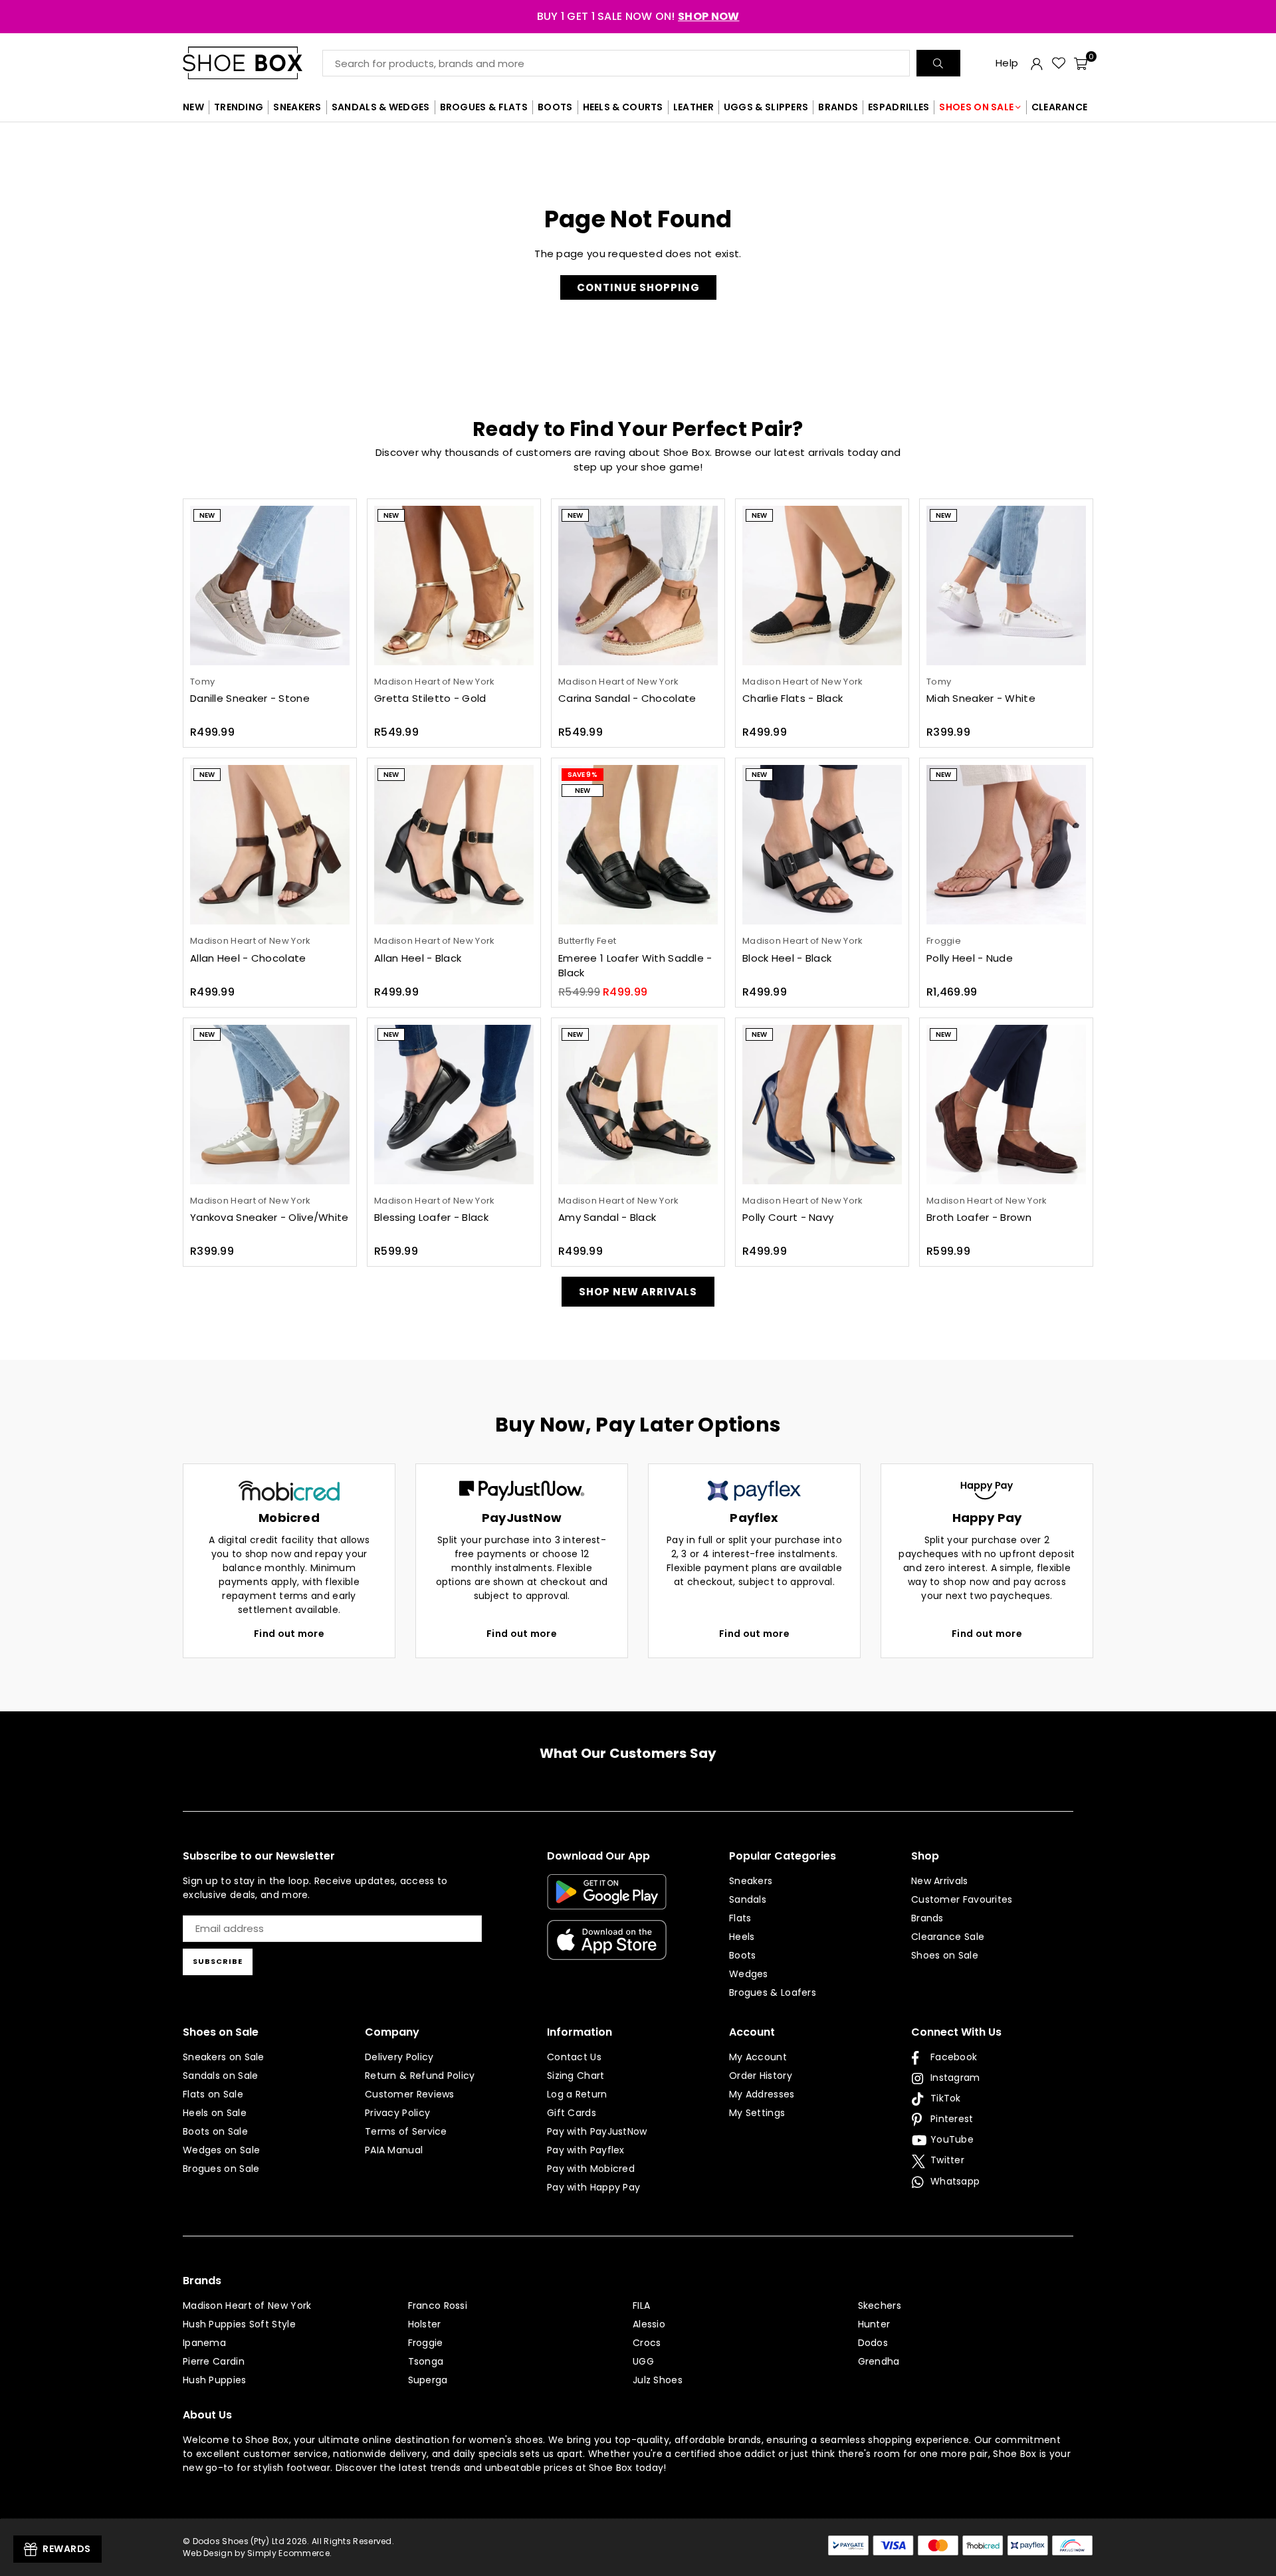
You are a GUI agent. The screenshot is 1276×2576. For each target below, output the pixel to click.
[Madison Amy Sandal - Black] (638, 1105)
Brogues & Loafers (773, 1992)
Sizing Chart (576, 2076)
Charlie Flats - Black (793, 698)
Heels (742, 1937)
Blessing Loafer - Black (431, 1217)
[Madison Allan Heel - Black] (454, 845)
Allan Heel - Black (418, 958)
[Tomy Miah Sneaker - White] (1006, 586)
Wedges (749, 1974)
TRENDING (239, 107)
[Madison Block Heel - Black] (822, 845)
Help (1007, 63)
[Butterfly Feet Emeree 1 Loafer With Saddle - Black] (638, 845)
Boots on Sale (215, 2131)
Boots (743, 1955)
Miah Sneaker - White (981, 698)
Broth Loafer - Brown (979, 1217)
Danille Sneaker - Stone (250, 698)
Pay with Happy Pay (593, 2187)
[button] (1081, 63)
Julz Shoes (658, 2380)
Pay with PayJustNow (597, 2131)
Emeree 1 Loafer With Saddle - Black (635, 966)
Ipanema (204, 2343)
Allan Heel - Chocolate (248, 958)
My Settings (757, 2113)
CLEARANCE (1060, 107)
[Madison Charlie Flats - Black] (822, 586)
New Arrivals (940, 1881)
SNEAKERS (297, 107)
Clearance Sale (948, 1937)
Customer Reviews (410, 2094)
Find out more (289, 1634)
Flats (740, 1918)
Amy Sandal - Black (607, 1217)
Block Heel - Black (787, 958)
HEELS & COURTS (623, 107)
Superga (428, 2380)
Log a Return (577, 2094)
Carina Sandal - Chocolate (627, 698)
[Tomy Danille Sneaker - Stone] (270, 586)
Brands (927, 1918)
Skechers (880, 2306)
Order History (761, 2076)
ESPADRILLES (899, 107)
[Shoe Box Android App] (607, 1899)
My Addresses (762, 2094)
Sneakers (751, 1881)
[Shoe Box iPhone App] (607, 1950)
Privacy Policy (397, 2113)
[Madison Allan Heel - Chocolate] (270, 845)
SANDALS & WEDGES (381, 107)
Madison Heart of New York (247, 2306)
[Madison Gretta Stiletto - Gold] (454, 586)
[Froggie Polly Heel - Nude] (1006, 845)
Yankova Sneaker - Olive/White (269, 1217)
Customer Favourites (962, 1899)
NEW (193, 107)
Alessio (649, 2324)
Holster (425, 2324)
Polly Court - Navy (788, 1217)
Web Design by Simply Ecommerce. (257, 2553)
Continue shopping (638, 287)
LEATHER (693, 107)
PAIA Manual (394, 2150)
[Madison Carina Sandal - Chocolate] (638, 586)
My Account (758, 2057)
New (207, 515)
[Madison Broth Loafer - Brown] (1006, 1105)
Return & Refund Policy (420, 2076)
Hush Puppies (215, 2380)
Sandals (748, 1899)
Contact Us (574, 2057)
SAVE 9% (583, 775)
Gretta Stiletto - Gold (430, 698)
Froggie (426, 2343)
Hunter (874, 2324)
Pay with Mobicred (591, 2169)
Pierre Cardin (214, 2361)
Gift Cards (572, 2113)
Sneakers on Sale (224, 2057)
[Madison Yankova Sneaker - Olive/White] (270, 1105)
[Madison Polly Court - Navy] (822, 1105)
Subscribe (218, 1961)
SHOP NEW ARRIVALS (638, 1292)
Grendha (879, 2361)
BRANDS (838, 107)
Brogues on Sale (221, 2169)
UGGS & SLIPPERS (766, 107)
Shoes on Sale (945, 1955)
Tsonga (426, 2361)
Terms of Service (406, 2131)
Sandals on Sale (221, 2076)
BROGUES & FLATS (484, 107)
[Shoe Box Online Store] (253, 63)
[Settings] (1037, 63)
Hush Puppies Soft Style (239, 2324)
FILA (641, 2306)
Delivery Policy (399, 2057)
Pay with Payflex (586, 2150)
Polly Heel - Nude (970, 958)
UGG (643, 2361)
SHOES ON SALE (976, 107)
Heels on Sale (215, 2113)
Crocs (647, 2343)
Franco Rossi (438, 2306)
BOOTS (555, 107)
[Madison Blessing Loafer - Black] (454, 1105)
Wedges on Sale (221, 2150)
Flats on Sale (213, 2094)
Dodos (873, 2343)
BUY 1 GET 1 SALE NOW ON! (638, 16)
